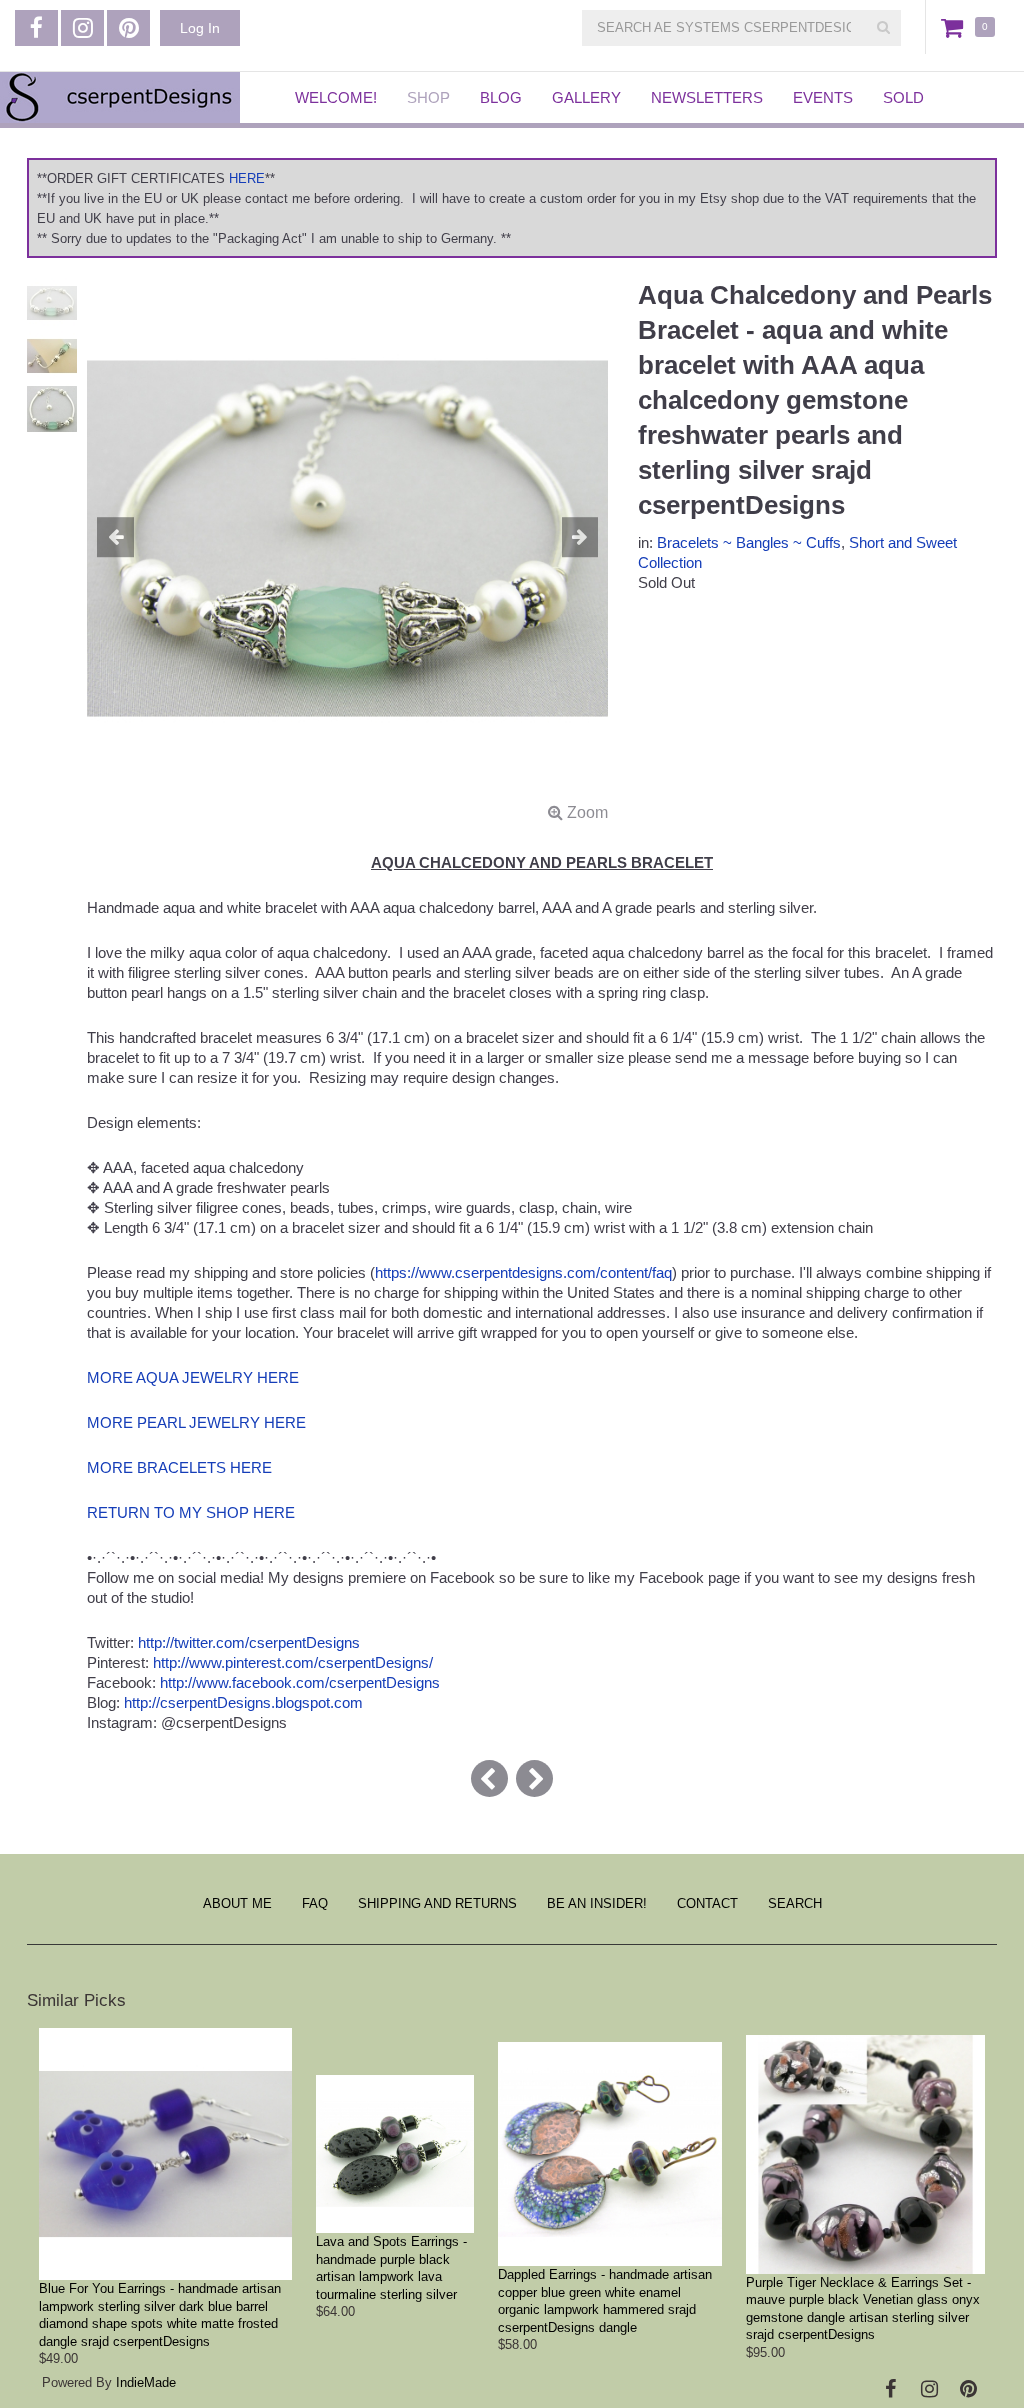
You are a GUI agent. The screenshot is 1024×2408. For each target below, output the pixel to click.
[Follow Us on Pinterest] (128, 28)
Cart (956, 27)
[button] (126, 538)
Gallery (586, 97)
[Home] (132, 97)
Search (795, 1903)
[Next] (534, 1778)
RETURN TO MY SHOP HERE (191, 1512)
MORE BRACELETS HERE (179, 1467)
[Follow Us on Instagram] (82, 28)
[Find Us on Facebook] (36, 28)
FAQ (315, 1903)
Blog (501, 97)
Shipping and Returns (437, 1903)
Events (823, 97)
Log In (200, 28)
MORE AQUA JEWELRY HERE (193, 1377)
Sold (903, 97)
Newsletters (707, 97)
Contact (707, 1903)
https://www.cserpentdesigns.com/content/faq (523, 1272)
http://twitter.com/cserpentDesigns (249, 1642)
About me (237, 1903)
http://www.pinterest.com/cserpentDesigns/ (293, 1662)
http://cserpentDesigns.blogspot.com (243, 1702)
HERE (247, 178)
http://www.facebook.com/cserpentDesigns (300, 1682)
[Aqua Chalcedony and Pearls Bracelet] (347, 550)
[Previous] (489, 1778)
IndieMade (146, 2382)
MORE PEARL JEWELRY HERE (196, 1422)
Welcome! (336, 97)
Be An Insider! (597, 1903)
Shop (428, 97)
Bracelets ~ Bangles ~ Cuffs (749, 542)
